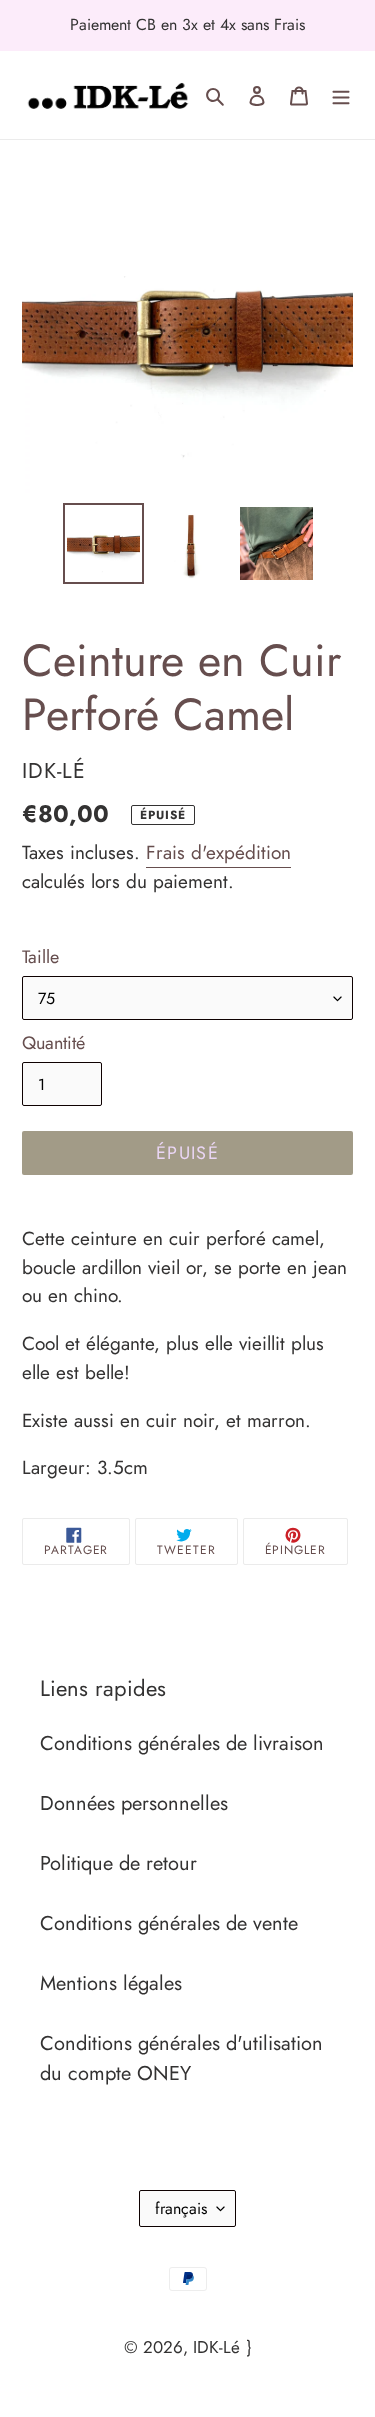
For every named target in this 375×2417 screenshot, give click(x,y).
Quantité (53, 1043)
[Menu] (341, 95)
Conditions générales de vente (169, 1923)
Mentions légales (111, 1983)
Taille (40, 957)
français (181, 2208)
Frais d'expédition (218, 852)
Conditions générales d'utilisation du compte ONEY (181, 2058)
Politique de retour (118, 1863)
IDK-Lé (216, 2347)
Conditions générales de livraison (182, 1743)
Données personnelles (134, 1803)
